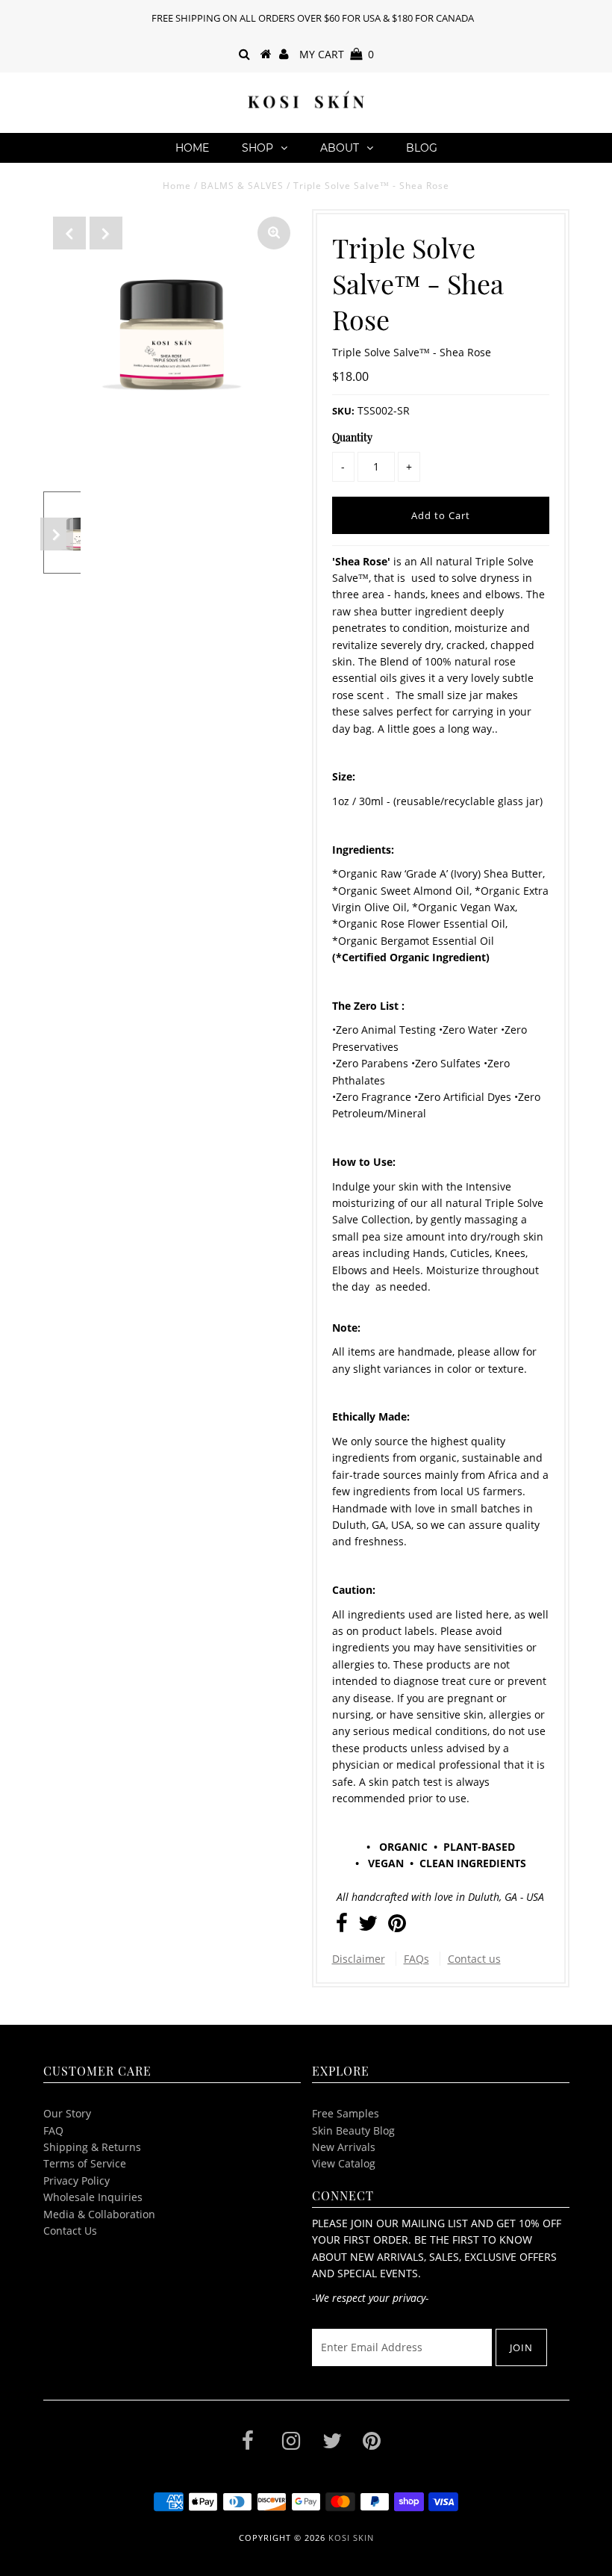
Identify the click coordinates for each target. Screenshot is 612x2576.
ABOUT (340, 148)
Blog (422, 148)
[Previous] (69, 233)
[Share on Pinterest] (397, 1927)
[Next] (106, 233)
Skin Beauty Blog (353, 2130)
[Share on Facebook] (342, 1927)
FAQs (416, 1959)
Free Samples (346, 2113)
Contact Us (70, 2231)
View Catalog (344, 2163)
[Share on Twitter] (368, 1927)
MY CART (337, 54)
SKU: (343, 411)
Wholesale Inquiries (93, 2197)
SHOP (257, 148)
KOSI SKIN (351, 2538)
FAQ (53, 2130)
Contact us (474, 1959)
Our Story (67, 2113)
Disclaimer (359, 1959)
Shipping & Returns (92, 2147)
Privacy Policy (76, 2181)
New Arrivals (344, 2147)
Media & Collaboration (99, 2214)
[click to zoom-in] (274, 233)
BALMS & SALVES (242, 186)
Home (192, 148)
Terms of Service (85, 2163)
